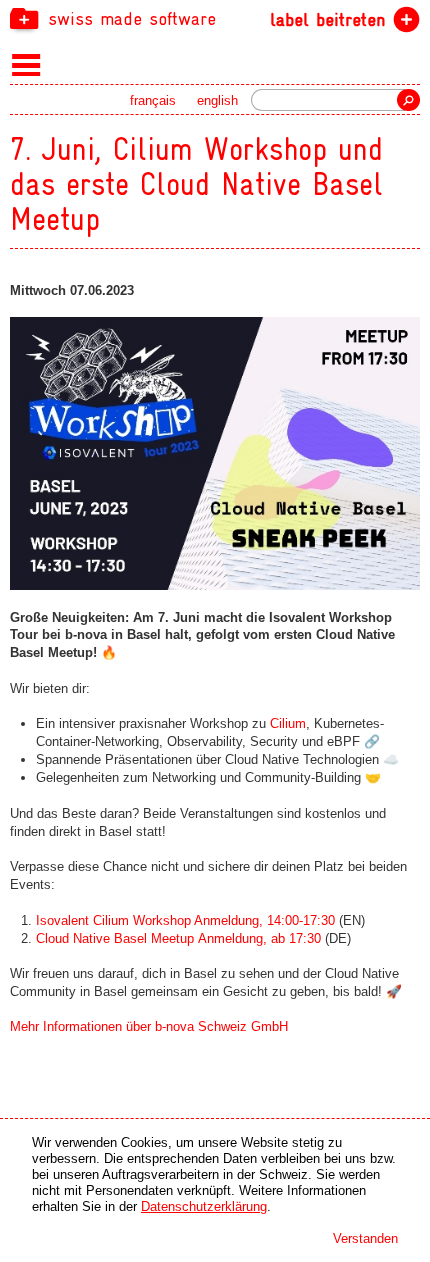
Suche (408, 100)
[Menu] (26, 64)
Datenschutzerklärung (204, 1206)
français (153, 100)
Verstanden (365, 1238)
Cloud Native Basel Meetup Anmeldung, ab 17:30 (178, 938)
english (217, 100)
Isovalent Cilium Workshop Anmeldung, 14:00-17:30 (185, 920)
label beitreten (327, 19)
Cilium (288, 723)
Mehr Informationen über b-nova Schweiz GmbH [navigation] (149, 1026)
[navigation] (215, 18)
